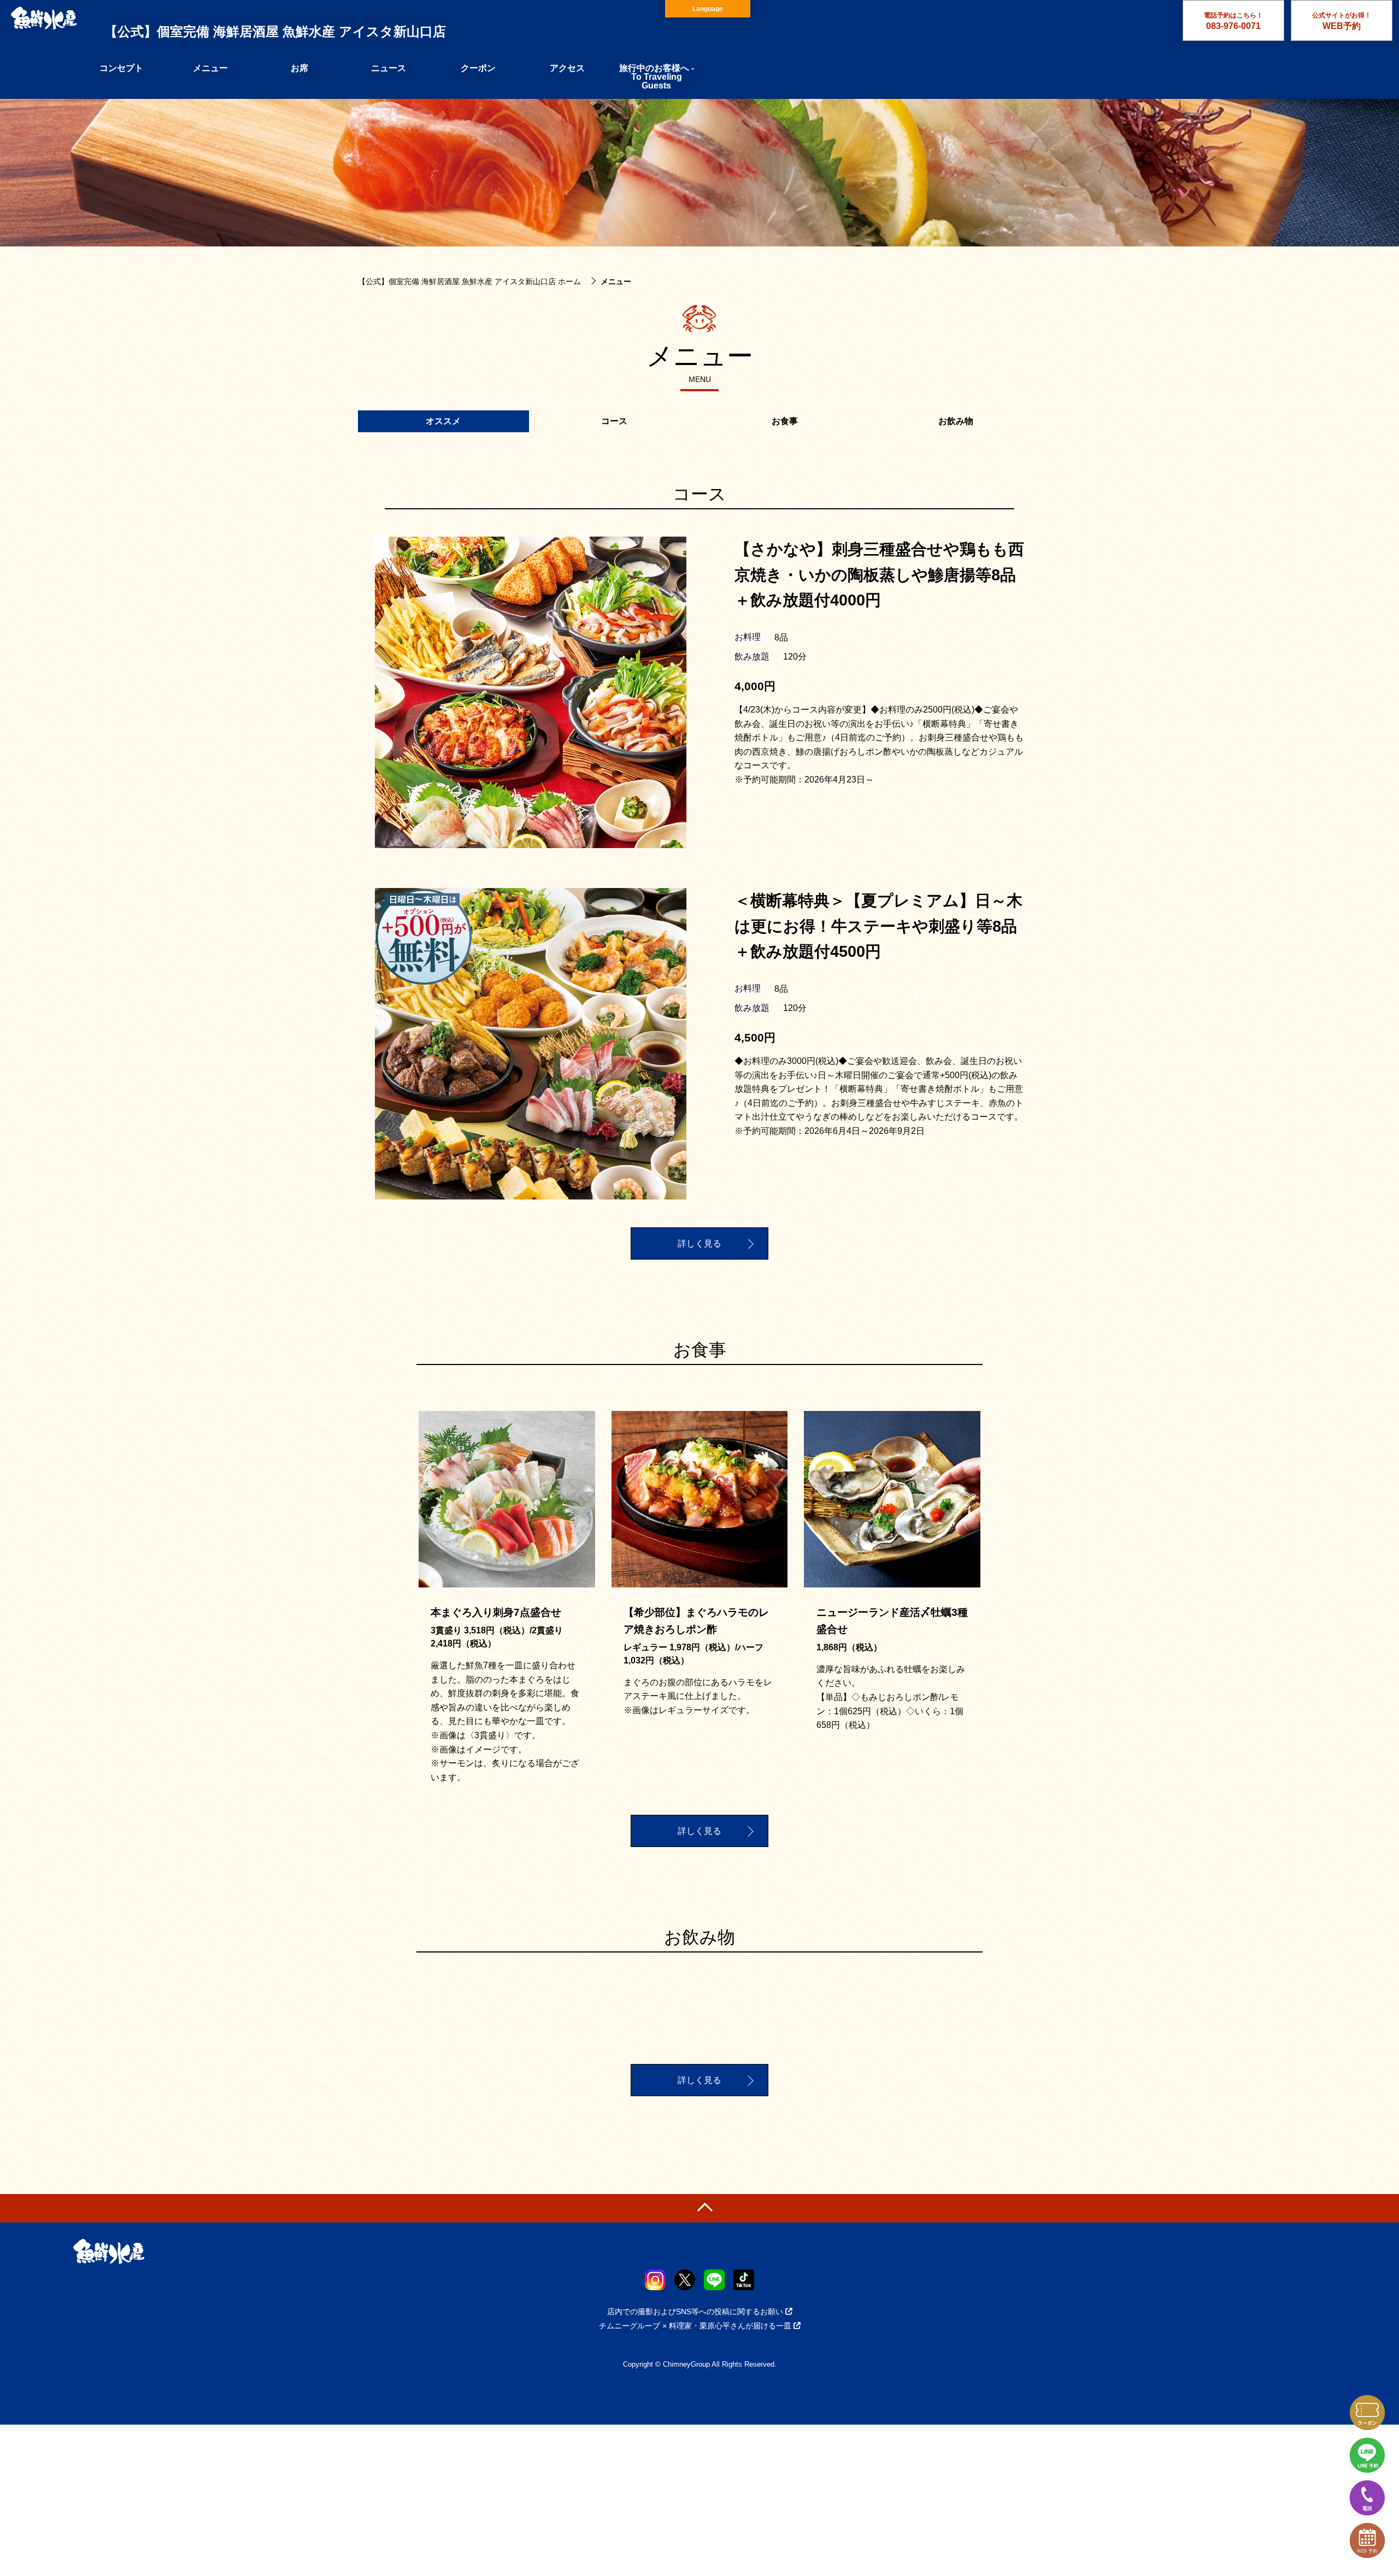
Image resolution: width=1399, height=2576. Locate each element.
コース (614, 421)
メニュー (210, 68)
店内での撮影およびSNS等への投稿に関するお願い (695, 2312)
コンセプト (121, 68)
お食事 (785, 421)
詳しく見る (699, 1243)
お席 (299, 68)
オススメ (443, 421)
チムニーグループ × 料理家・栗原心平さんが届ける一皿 (695, 2326)
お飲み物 (956, 421)
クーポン (478, 68)
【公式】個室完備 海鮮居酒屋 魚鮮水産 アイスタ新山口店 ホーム (469, 281)
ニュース (389, 68)
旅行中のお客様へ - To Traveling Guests (657, 77)
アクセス (567, 68)
